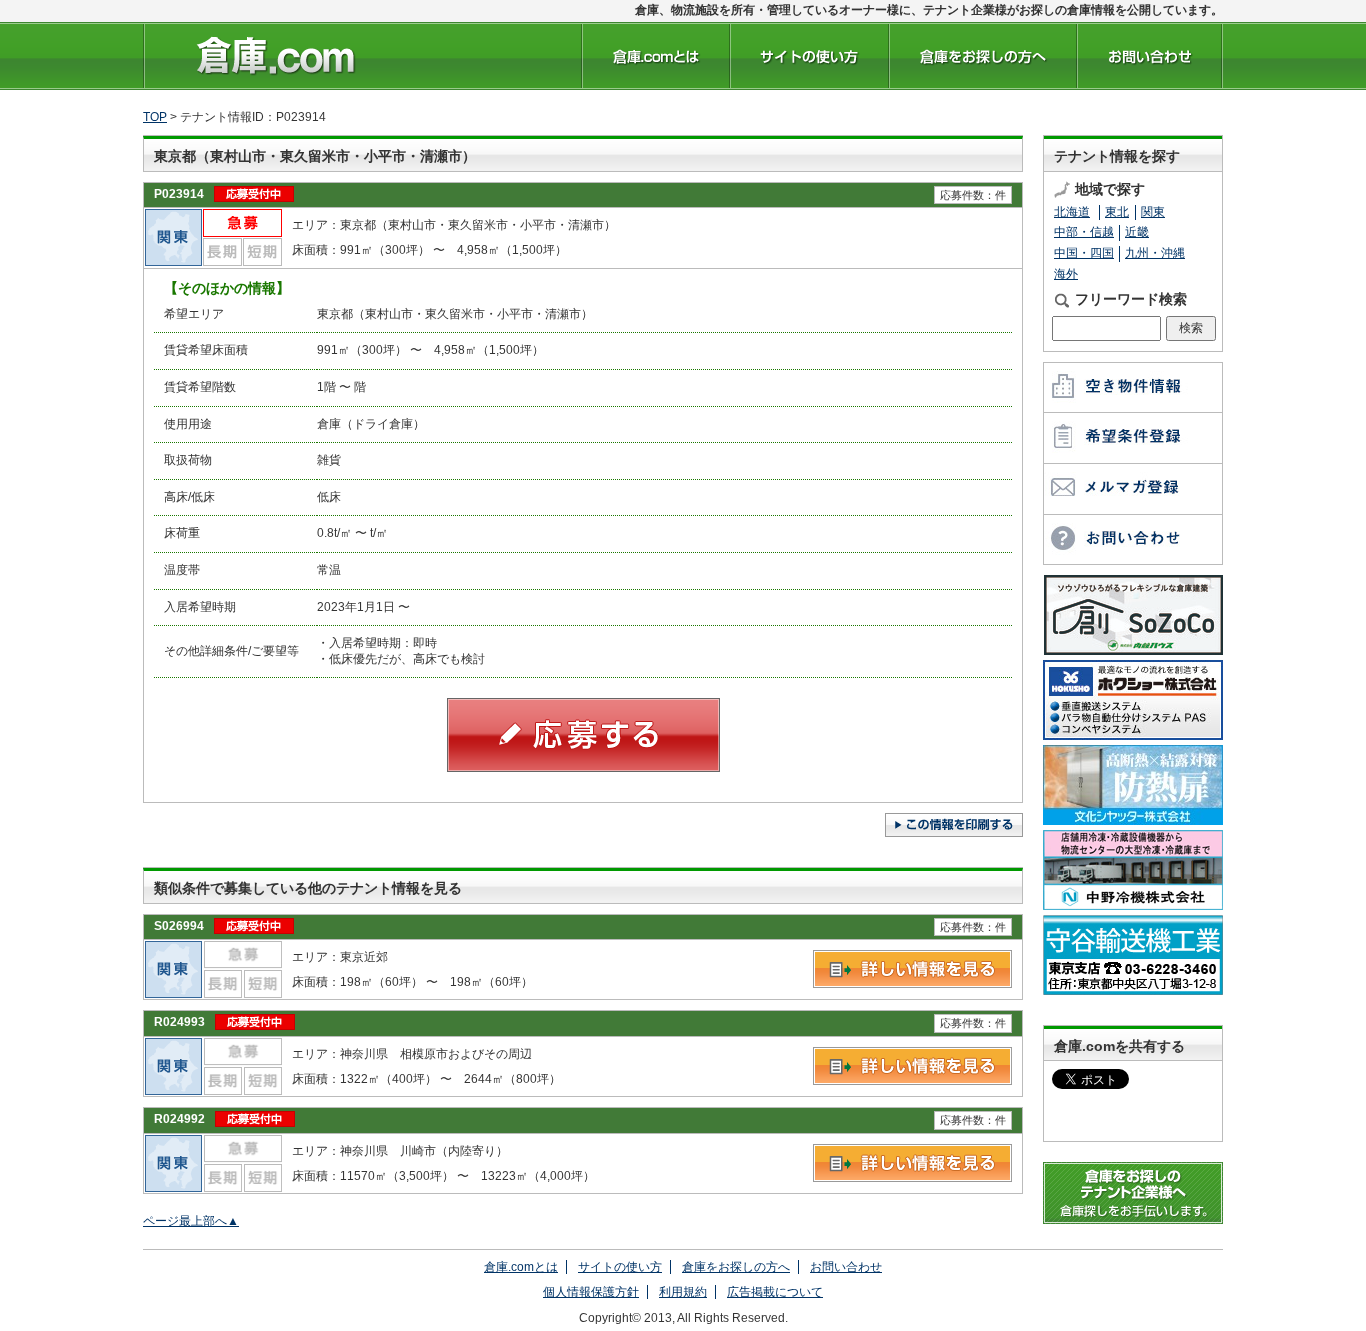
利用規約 (683, 1292)
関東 (1153, 212)
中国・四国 (1084, 253)
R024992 (179, 1119)
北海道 (1072, 212)
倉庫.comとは (521, 1267)
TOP (155, 117)
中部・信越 (1084, 232)
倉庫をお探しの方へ (736, 1267)
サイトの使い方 (620, 1267)
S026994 (179, 926)
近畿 (1137, 232)
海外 (1066, 274)
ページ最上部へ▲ (191, 1221)
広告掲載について (775, 1292)
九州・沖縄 (1155, 253)
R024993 (179, 1022)
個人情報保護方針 (591, 1292)
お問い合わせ (846, 1267)
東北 (1117, 212)
